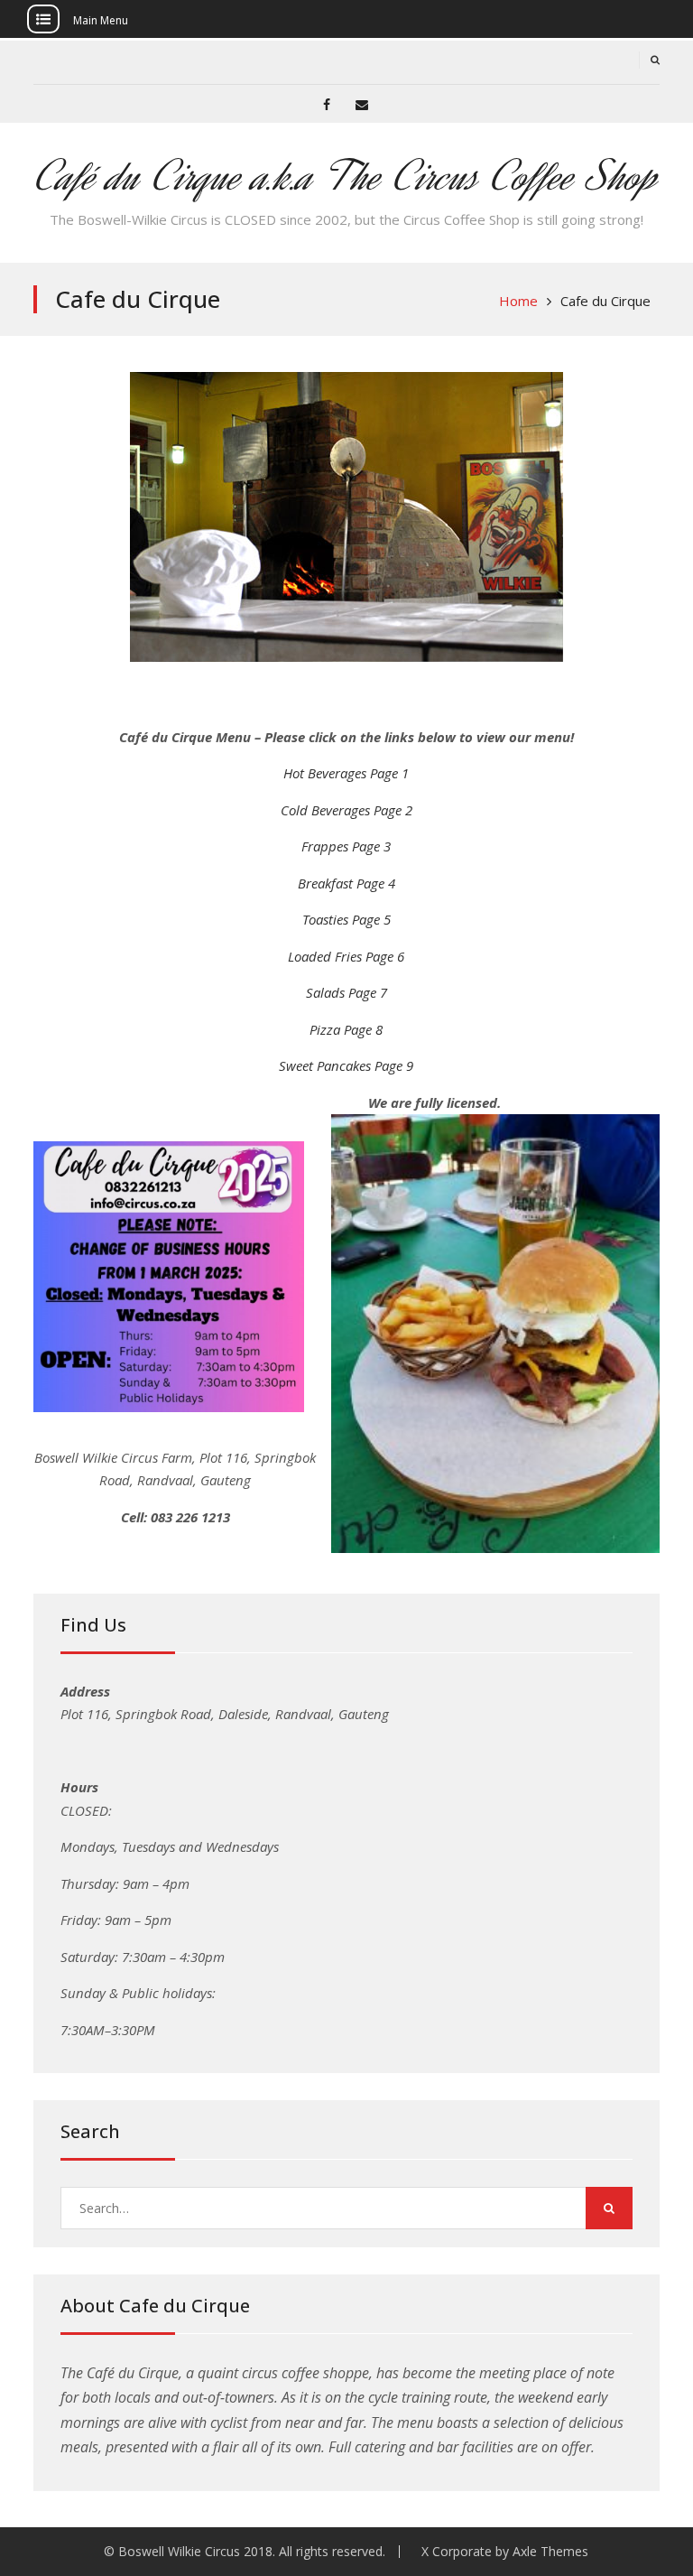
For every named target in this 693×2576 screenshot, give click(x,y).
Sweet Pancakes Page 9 (346, 1065)
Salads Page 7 (346, 992)
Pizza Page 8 (346, 1029)
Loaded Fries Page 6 (346, 956)
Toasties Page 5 (346, 919)
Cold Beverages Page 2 (346, 810)
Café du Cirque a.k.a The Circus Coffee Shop (346, 177)
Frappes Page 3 (346, 846)
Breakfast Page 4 (346, 883)
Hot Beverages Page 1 (346, 773)
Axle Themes (550, 2551)
